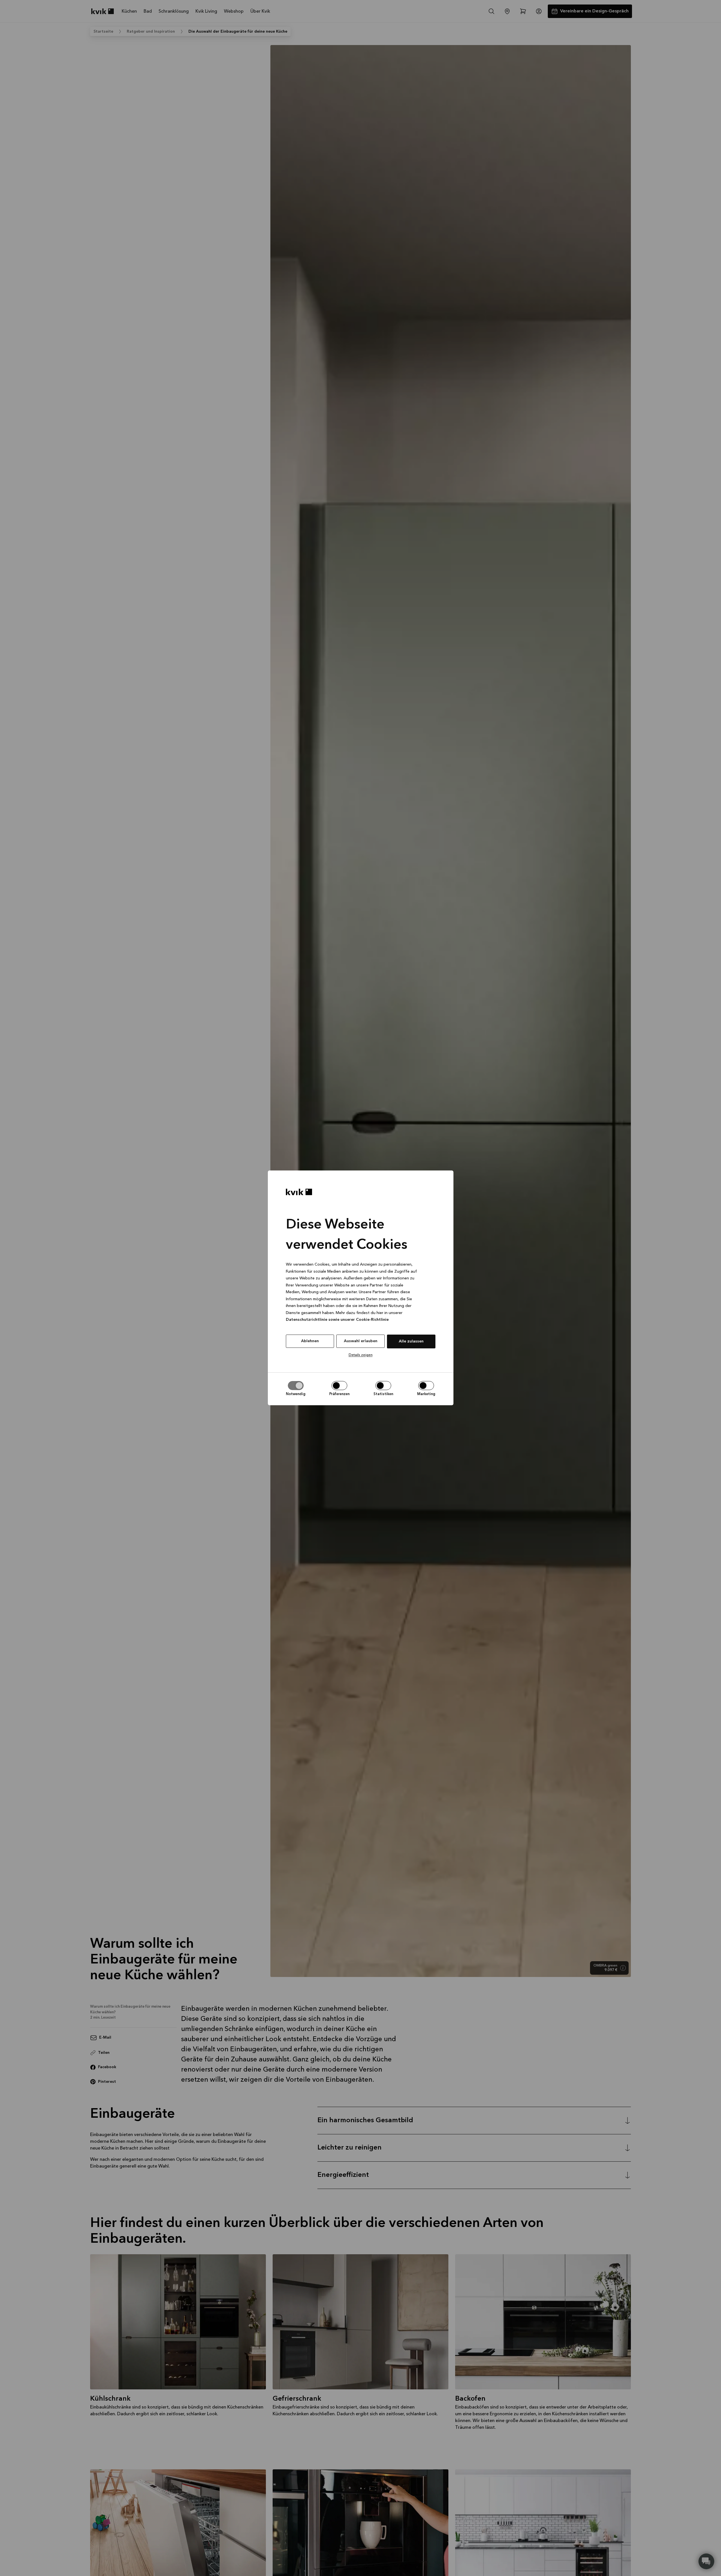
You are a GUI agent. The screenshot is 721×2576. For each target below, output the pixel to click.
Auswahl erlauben (361, 1341)
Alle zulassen (411, 1341)
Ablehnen (310, 1341)
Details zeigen (361, 1355)
